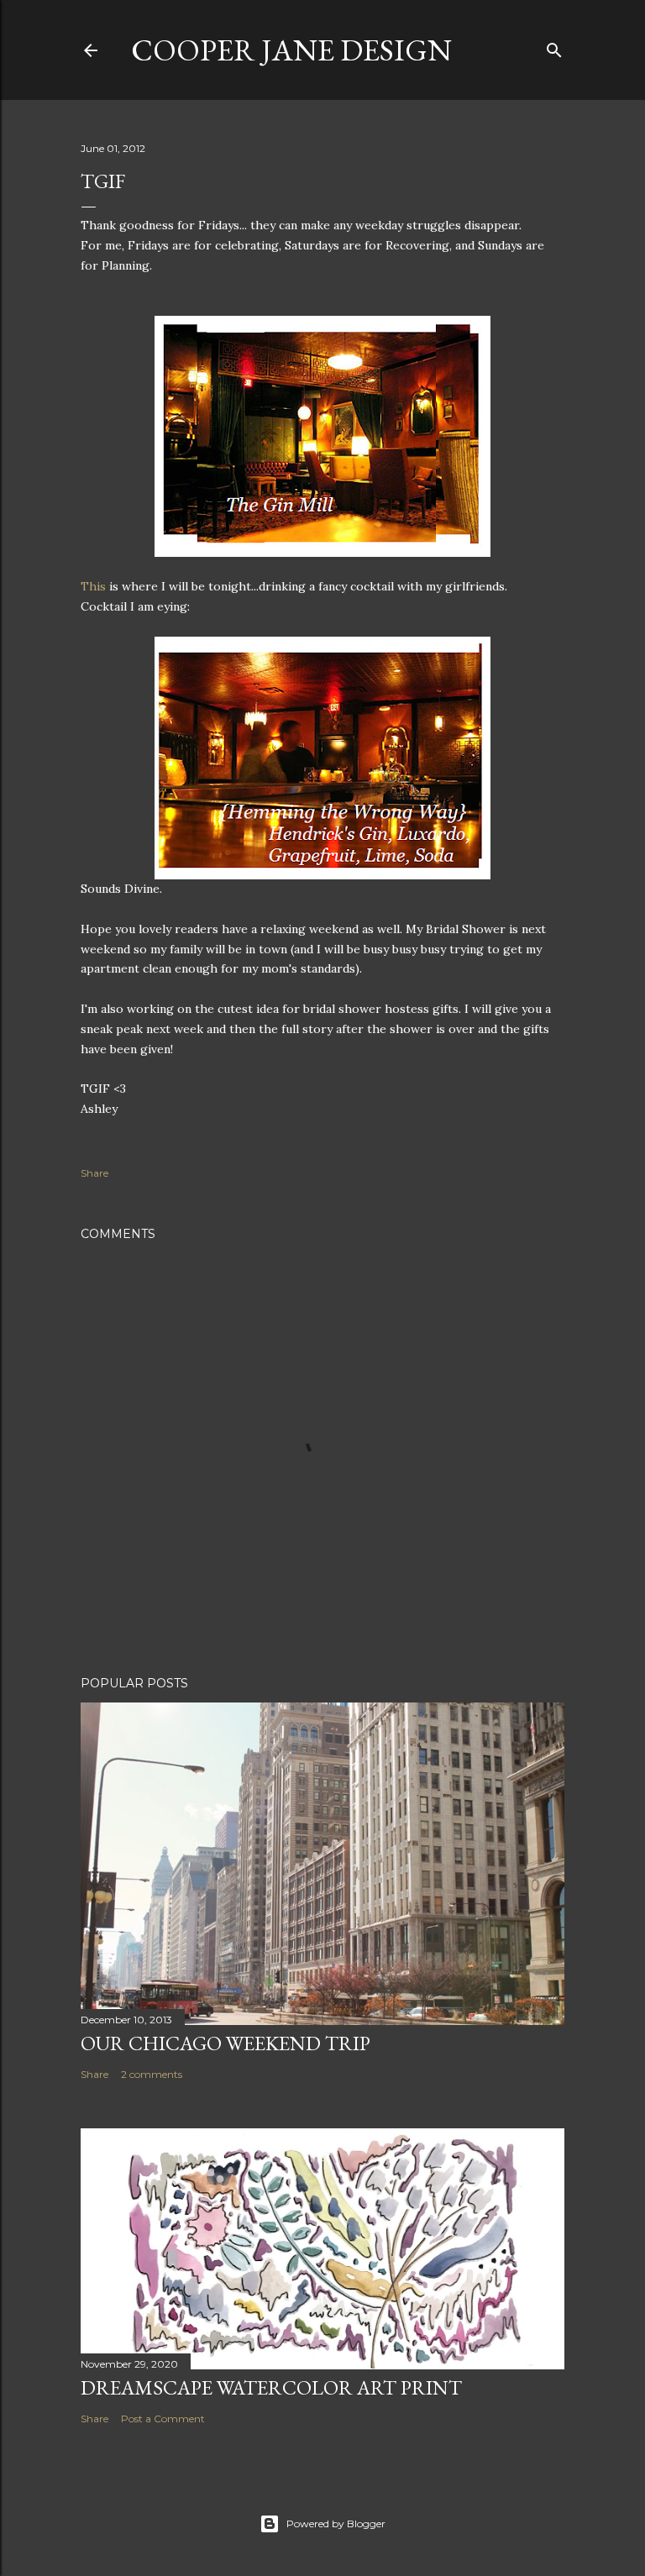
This (93, 586)
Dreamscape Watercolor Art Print (271, 2387)
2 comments (152, 2074)
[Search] (554, 47)
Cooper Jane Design (291, 50)
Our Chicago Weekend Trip (225, 2043)
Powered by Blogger (336, 2524)
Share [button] (94, 1173)
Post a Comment (163, 2419)
